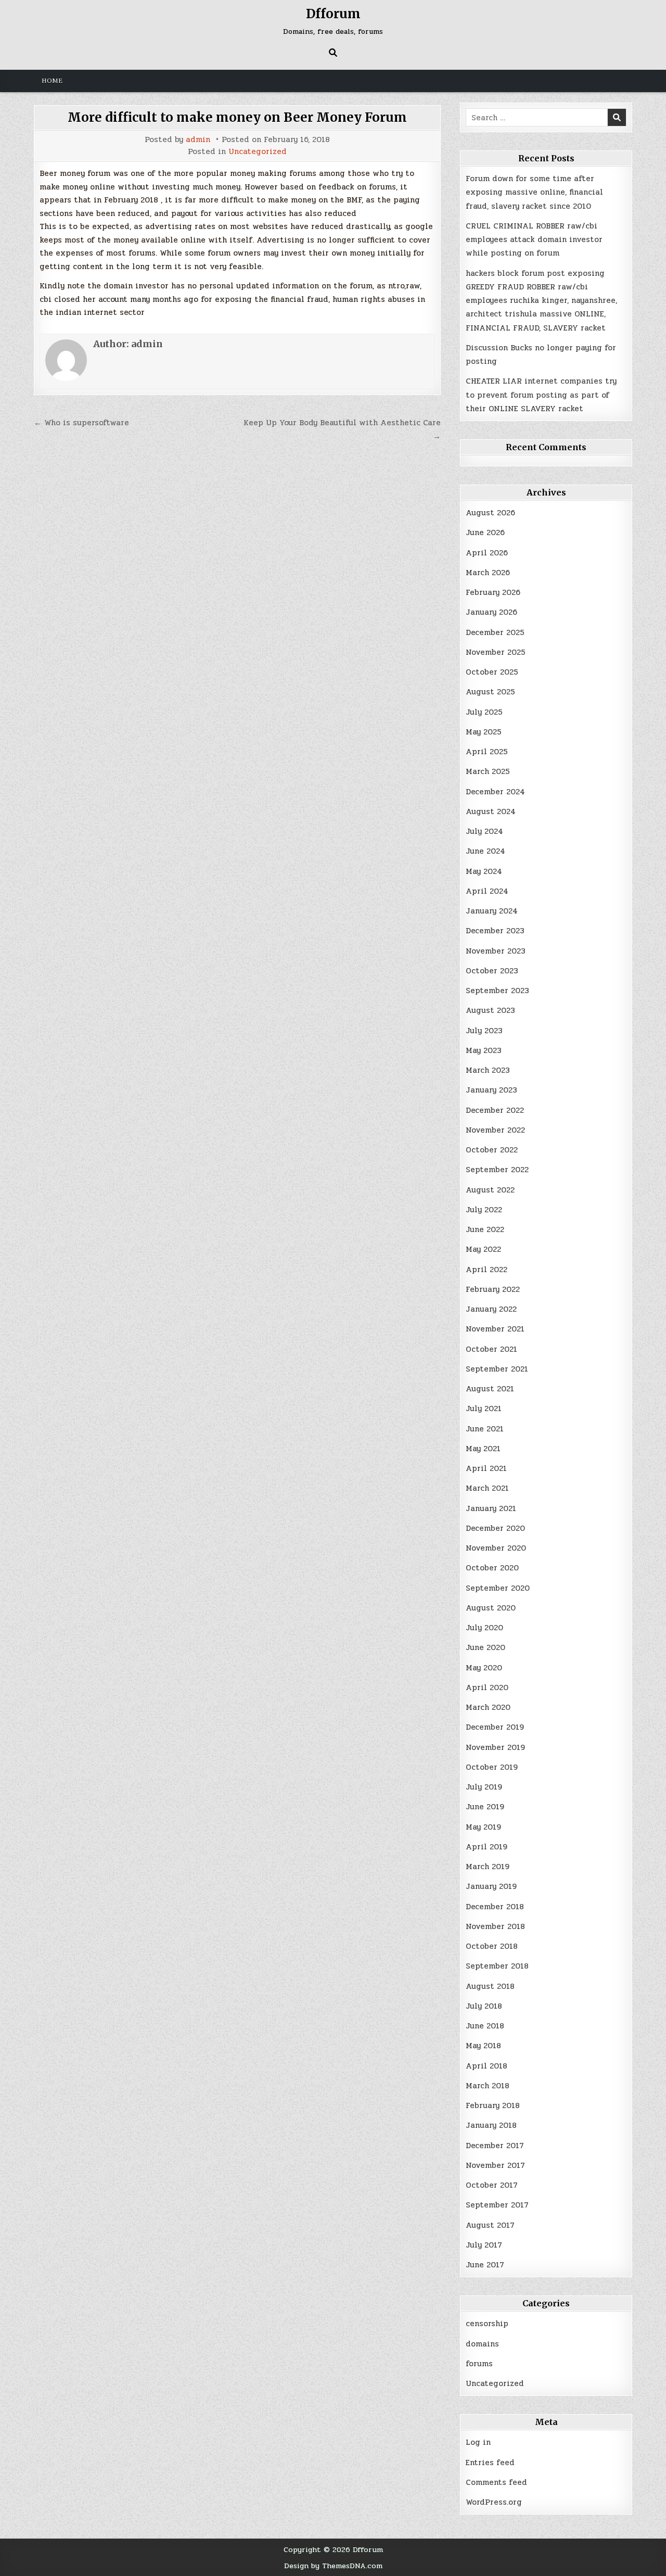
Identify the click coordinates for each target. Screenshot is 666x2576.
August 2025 (490, 692)
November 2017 (495, 2165)
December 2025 (495, 632)
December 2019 (495, 1727)
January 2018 (491, 2125)
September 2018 (497, 1966)
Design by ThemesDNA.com (333, 2566)
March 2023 (488, 1070)
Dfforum (333, 14)
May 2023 (484, 1050)
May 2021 (483, 1449)
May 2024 (484, 871)
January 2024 (492, 911)
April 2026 (487, 553)
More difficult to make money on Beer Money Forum (237, 117)
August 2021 (490, 1389)
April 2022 (486, 1270)
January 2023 (491, 1090)
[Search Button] (333, 53)
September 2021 (497, 1369)
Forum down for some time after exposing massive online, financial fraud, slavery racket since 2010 (534, 192)
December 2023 (495, 931)
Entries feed (490, 2463)
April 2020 (487, 1687)
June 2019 (485, 1807)
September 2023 (497, 991)
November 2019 (495, 1747)
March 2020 (488, 1707)
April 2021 (486, 1468)
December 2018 (495, 1907)
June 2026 (485, 532)
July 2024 (484, 831)
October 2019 (492, 1767)
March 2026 (488, 573)
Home (52, 81)
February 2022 (493, 1289)
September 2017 (497, 2205)
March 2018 (488, 2086)
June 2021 (485, 1429)
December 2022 (495, 1110)
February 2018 (493, 2105)
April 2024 (487, 891)
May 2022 (483, 1249)
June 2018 (485, 2026)
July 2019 (484, 1787)
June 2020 (485, 1647)
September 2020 (498, 1588)
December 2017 (495, 2146)
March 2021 (487, 1488)
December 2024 (495, 792)
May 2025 (484, 732)
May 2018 (483, 2046)
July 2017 (484, 2245)
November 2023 (496, 951)
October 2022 (492, 1150)
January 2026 (491, 612)
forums (479, 2364)
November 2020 (496, 1548)
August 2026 (490, 513)
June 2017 (485, 2265)
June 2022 (485, 1229)
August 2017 (490, 2225)
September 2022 (497, 1170)
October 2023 (492, 971)
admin (198, 140)
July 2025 (484, 712)
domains (482, 2344)
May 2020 (484, 1668)
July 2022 (484, 1210)
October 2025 (492, 672)
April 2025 (487, 752)
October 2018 (492, 1946)
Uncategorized (258, 152)
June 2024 (485, 851)
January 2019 (491, 1886)
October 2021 (491, 1349)
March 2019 (488, 1867)
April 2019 (486, 1847)
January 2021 (491, 1508)
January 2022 (491, 1309)
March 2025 (488, 771)
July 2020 (484, 1628)
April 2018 (486, 2066)
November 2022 (495, 1130)
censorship (487, 2324)
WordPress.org (494, 2502)
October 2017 (492, 2185)
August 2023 (490, 1010)
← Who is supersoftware (81, 423)
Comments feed (496, 2482)
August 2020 (491, 1608)
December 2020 (495, 1528)
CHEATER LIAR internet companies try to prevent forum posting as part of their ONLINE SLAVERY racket (541, 395)
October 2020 (492, 1568)
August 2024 (491, 811)
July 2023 (484, 1031)
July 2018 (484, 2006)
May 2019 (483, 1827)
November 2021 (495, 1329)
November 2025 (496, 652)
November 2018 (495, 1926)
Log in (478, 2442)
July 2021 (484, 1408)
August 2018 (490, 1986)
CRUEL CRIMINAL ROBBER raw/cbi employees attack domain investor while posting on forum (534, 240)
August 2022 (490, 1190)
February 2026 (493, 592)
